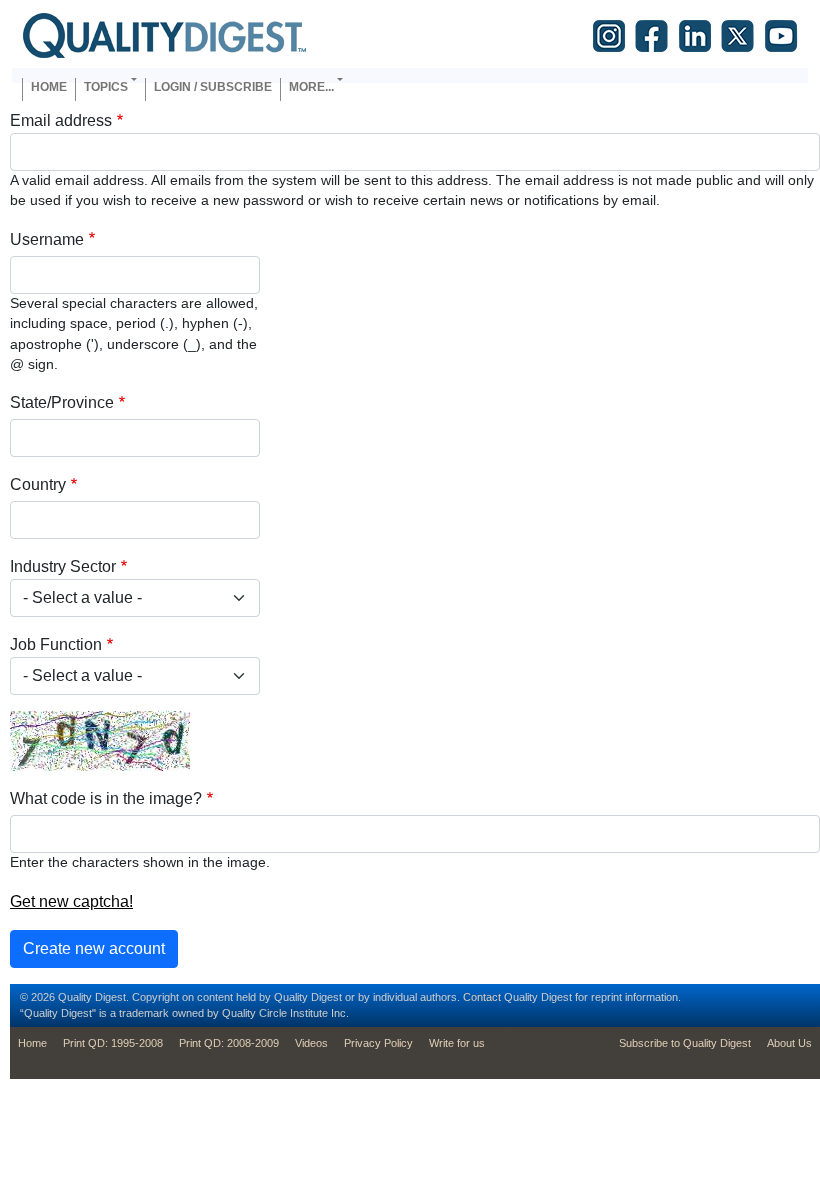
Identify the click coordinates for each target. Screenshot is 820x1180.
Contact (482, 997)
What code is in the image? (106, 798)
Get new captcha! (71, 901)
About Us (789, 1043)
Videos (311, 1043)
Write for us (457, 1043)
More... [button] (311, 87)
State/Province (62, 402)
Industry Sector (63, 566)
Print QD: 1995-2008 (113, 1043)
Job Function (56, 644)
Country (38, 484)
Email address (61, 120)
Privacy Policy (378, 1043)
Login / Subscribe (213, 87)
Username (47, 239)
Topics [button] (106, 87)
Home (49, 87)
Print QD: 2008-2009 (229, 1043)
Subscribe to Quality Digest (685, 1043)
